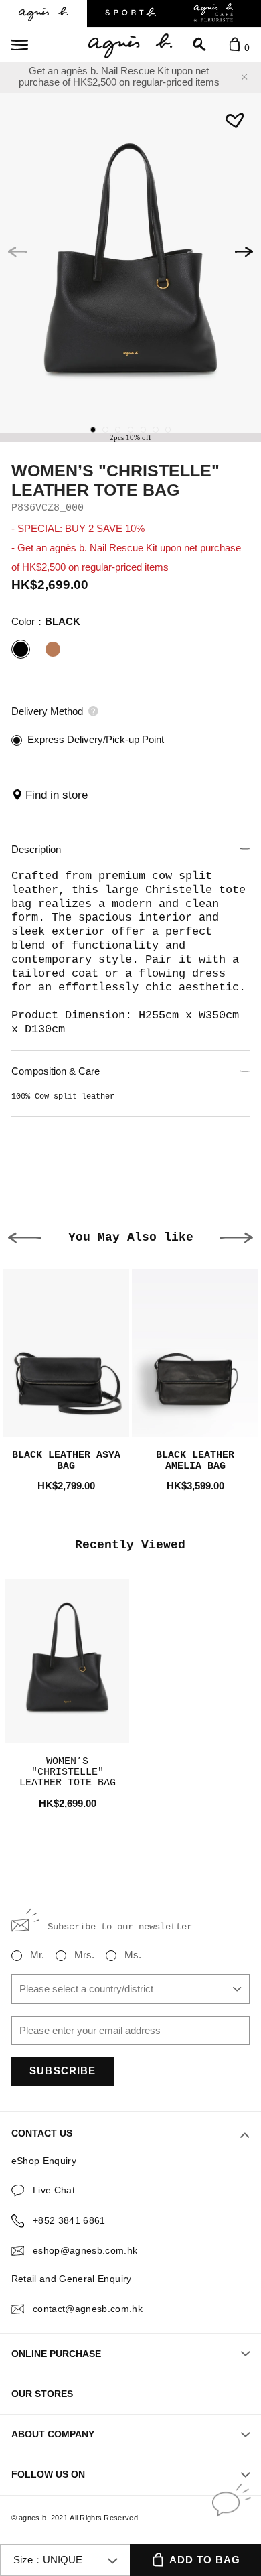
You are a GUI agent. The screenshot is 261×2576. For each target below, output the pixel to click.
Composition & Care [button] (56, 1071)
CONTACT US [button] (42, 2133)
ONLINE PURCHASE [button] (56, 2354)
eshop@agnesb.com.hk (85, 2251)
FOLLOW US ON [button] (48, 2475)
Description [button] (36, 850)
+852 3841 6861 (69, 2221)
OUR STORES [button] (42, 2394)
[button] (244, 252)
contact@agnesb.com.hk (88, 2309)
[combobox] (131, 1989)
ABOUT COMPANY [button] (53, 2434)
